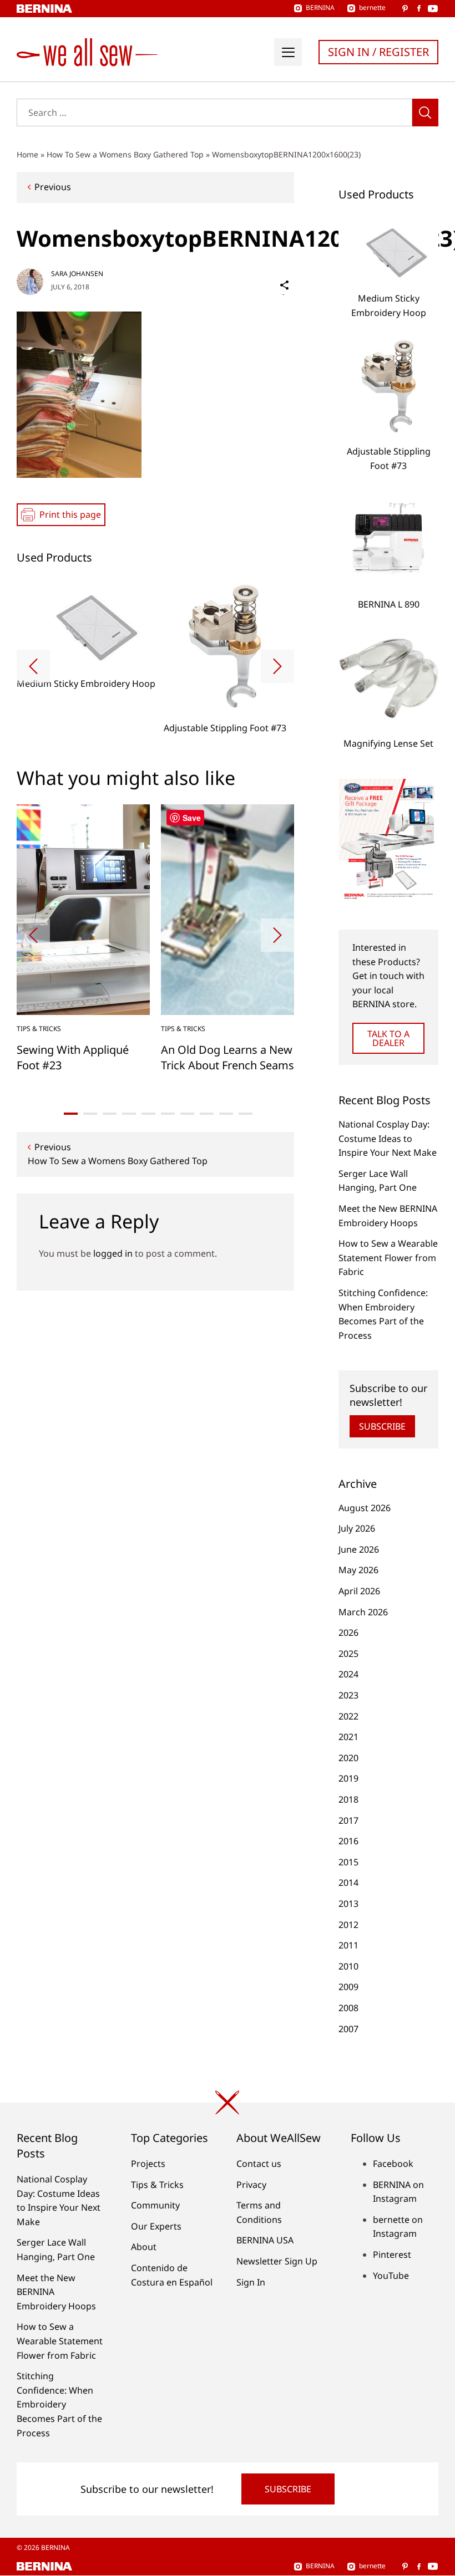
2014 (348, 1883)
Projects (148, 2164)
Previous (53, 187)
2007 (348, 2029)
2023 (348, 1695)
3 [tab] (110, 1114)
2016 (348, 1841)
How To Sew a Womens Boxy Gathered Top (125, 154)
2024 (348, 1674)
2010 (348, 1966)
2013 (348, 1904)
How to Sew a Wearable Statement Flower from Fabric (388, 1258)
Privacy (251, 2185)
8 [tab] (207, 1114)
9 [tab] (226, 1114)
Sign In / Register (378, 52)
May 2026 (358, 1570)
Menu (288, 52)
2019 (348, 1778)
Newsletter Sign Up (277, 2261)
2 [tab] (90, 1114)
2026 (348, 1633)
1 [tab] (71, 1114)
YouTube (391, 2276)
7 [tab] (187, 1114)
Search (425, 113)
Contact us (259, 2164)
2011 (348, 1945)
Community (155, 2205)
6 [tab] (168, 1114)
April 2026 (359, 1591)
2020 (348, 1758)
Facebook (393, 2164)
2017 (348, 1820)
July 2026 (357, 1528)
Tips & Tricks (39, 1029)
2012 (348, 1925)
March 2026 (363, 1612)
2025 (348, 1654)
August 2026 (365, 1508)
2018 (348, 1799)
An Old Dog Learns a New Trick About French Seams (228, 1057)
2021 (348, 1737)
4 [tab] (129, 1114)
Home (27, 154)
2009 (348, 1987)
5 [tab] (148, 1114)
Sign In (251, 2282)
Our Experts (156, 2226)
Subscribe (382, 1426)
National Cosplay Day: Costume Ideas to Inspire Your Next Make (388, 1138)
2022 (348, 1716)
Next (277, 666)
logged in (113, 1253)
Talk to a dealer (388, 1038)
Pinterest (392, 2254)
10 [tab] (246, 1114)
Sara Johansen (77, 274)
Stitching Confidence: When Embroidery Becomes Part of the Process (59, 2404)
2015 (348, 1862)
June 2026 (359, 1549)
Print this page (70, 514)
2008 (348, 2008)
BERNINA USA (265, 2240)
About (144, 2247)
